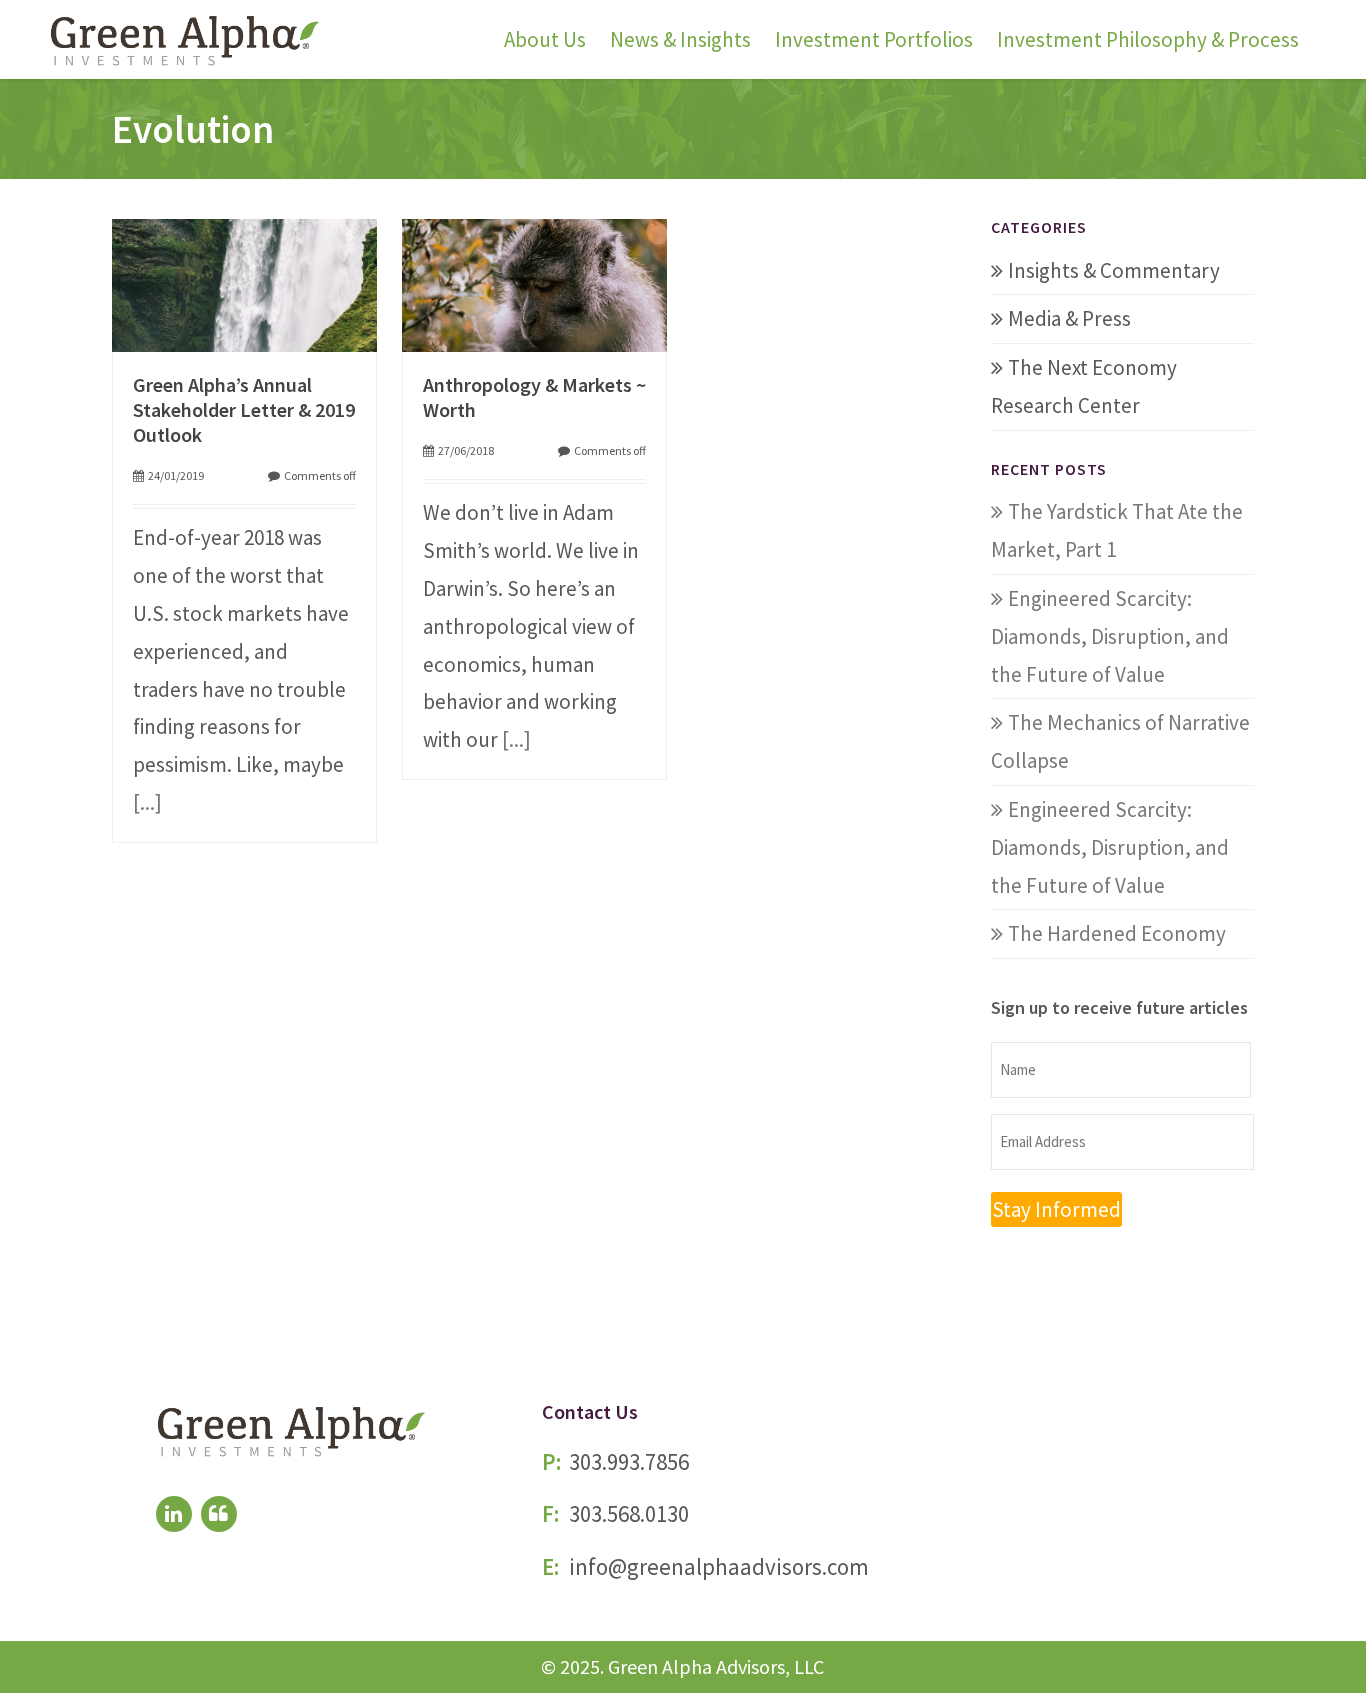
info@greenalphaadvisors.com (719, 1566)
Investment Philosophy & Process (1148, 39)
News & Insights (680, 39)
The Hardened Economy (1117, 933)
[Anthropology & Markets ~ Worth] (534, 282)
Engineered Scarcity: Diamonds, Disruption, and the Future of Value (1110, 636)
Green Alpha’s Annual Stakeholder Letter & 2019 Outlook (244, 409)
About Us (545, 39)
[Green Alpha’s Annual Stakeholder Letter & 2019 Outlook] (244, 282)
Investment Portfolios (874, 39)
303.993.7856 (629, 1461)
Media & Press (1069, 318)
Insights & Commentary (1114, 270)
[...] (147, 802)
